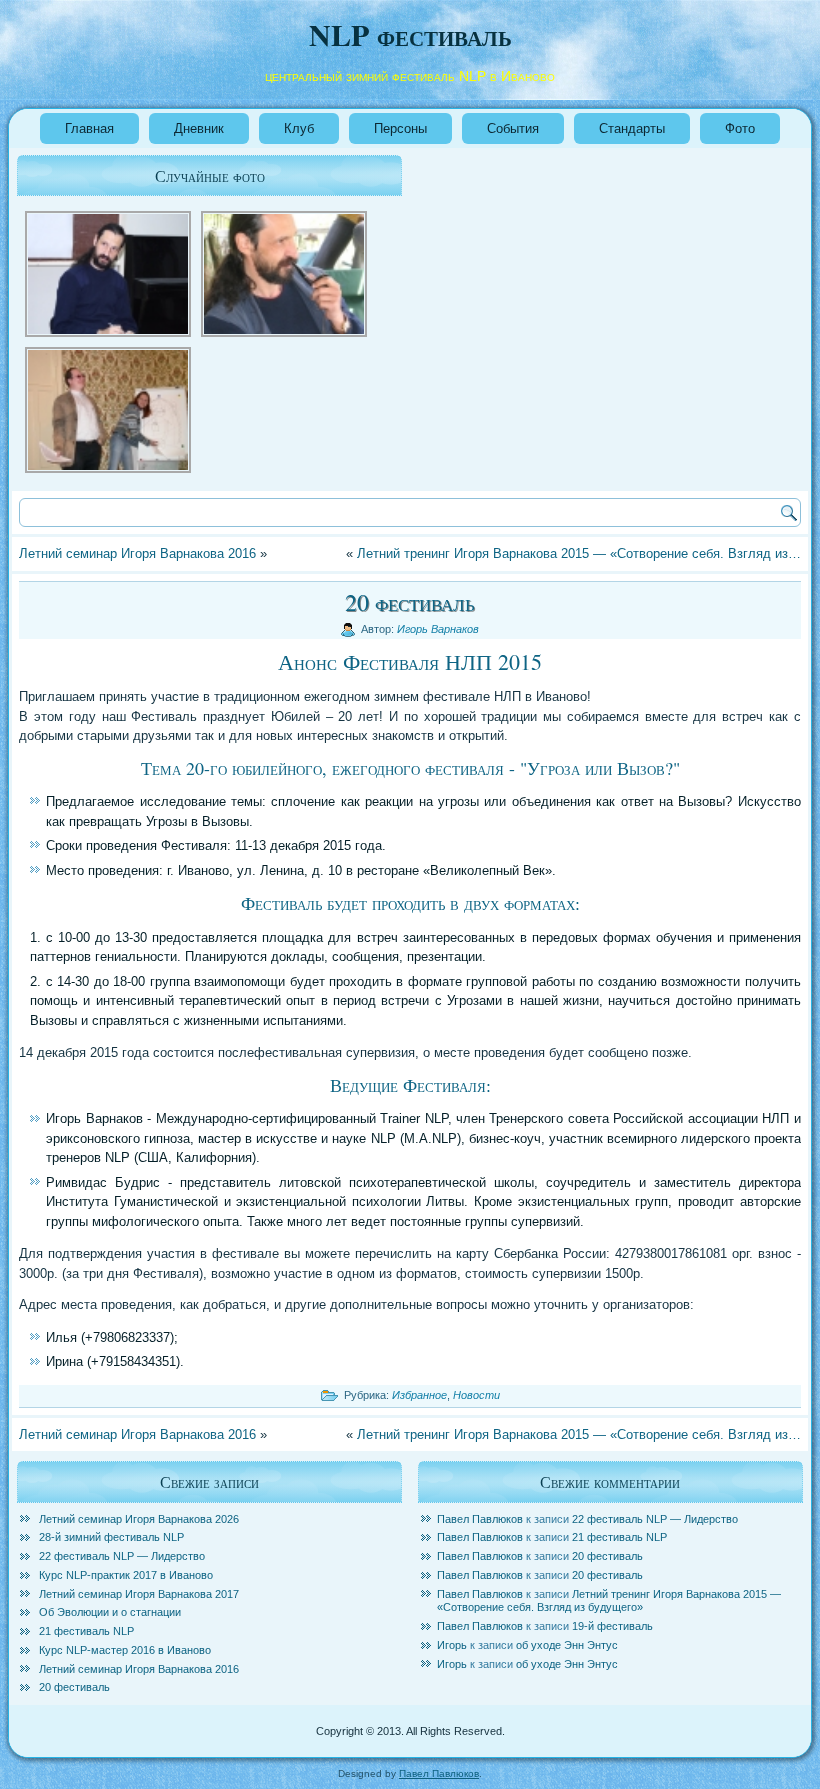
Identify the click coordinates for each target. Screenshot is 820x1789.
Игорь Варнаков (438, 629)
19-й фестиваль (612, 1626)
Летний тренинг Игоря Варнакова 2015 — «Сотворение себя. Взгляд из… (579, 553)
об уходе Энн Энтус (567, 1645)
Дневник (199, 128)
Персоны (400, 128)
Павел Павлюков (480, 1519)
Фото (740, 128)
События (513, 128)
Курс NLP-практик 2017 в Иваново (126, 1575)
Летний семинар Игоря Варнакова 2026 (139, 1519)
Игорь (452, 1645)
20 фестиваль (74, 1687)
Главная (89, 128)
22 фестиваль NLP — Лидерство (122, 1556)
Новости (476, 1395)
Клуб (299, 128)
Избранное (419, 1395)
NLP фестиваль (410, 34)
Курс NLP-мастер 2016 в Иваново (125, 1650)
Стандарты (632, 128)
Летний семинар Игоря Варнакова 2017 (139, 1594)
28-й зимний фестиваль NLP (111, 1537)
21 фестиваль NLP (86, 1631)
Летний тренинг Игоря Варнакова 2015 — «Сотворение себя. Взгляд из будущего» (609, 1601)
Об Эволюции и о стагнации (110, 1612)
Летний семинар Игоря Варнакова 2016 (137, 553)
